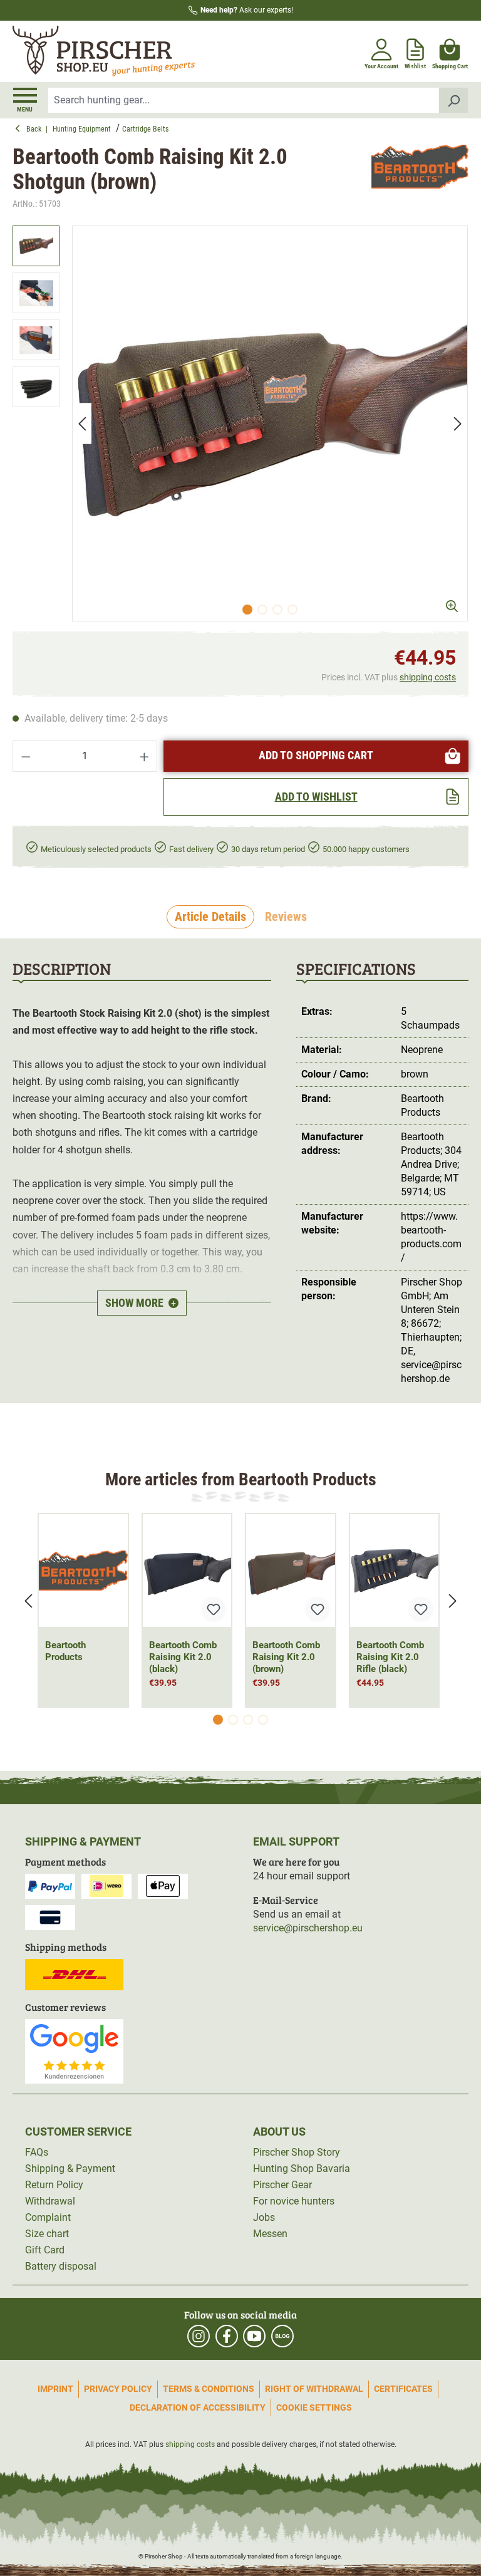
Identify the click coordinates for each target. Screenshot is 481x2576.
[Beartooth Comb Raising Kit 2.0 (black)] (187, 1571)
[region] (240, 423)
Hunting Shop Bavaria (302, 2168)
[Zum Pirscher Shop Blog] (282, 2336)
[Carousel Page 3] (248, 1720)
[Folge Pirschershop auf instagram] (199, 2336)
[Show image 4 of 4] (292, 610)
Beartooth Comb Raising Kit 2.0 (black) (183, 1657)
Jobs (264, 2217)
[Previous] (82, 424)
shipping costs (428, 677)
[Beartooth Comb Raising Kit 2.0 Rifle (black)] (395, 1571)
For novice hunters (294, 2201)
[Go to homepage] (125, 51)
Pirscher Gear (282, 2185)
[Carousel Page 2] (233, 1720)
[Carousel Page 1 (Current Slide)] (218, 1720)
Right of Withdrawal (314, 2389)
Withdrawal (50, 2201)
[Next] (458, 424)
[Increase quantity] (145, 756)
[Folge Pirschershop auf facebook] (227, 2336)
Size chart (47, 2234)
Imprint (55, 2389)
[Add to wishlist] (214, 1609)
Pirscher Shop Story (297, 2152)
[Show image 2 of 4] (262, 610)
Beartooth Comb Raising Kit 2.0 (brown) (286, 1657)
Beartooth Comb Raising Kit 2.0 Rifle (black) (390, 1657)
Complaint (48, 2217)
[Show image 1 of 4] (247, 610)
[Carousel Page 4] (263, 1720)
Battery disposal (61, 2266)
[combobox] (244, 100)
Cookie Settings (314, 2407)
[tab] (210, 917)
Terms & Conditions (209, 2389)
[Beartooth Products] (420, 178)
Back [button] (36, 129)
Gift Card (45, 2250)
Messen (270, 2234)
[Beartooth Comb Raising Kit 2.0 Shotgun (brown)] (270, 423)
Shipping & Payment (70, 2168)
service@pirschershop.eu (308, 1928)
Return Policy (54, 2185)
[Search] (454, 100)
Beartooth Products (65, 1651)
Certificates (403, 2389)
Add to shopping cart (316, 755)
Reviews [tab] (286, 917)
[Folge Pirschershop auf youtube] (254, 2336)
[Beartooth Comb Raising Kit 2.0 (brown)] (291, 1571)
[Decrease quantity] (26, 756)
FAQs (37, 2152)
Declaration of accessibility (198, 2407)
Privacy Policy (118, 2389)
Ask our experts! (247, 10)
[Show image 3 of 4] (277, 610)
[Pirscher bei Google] (74, 2051)
